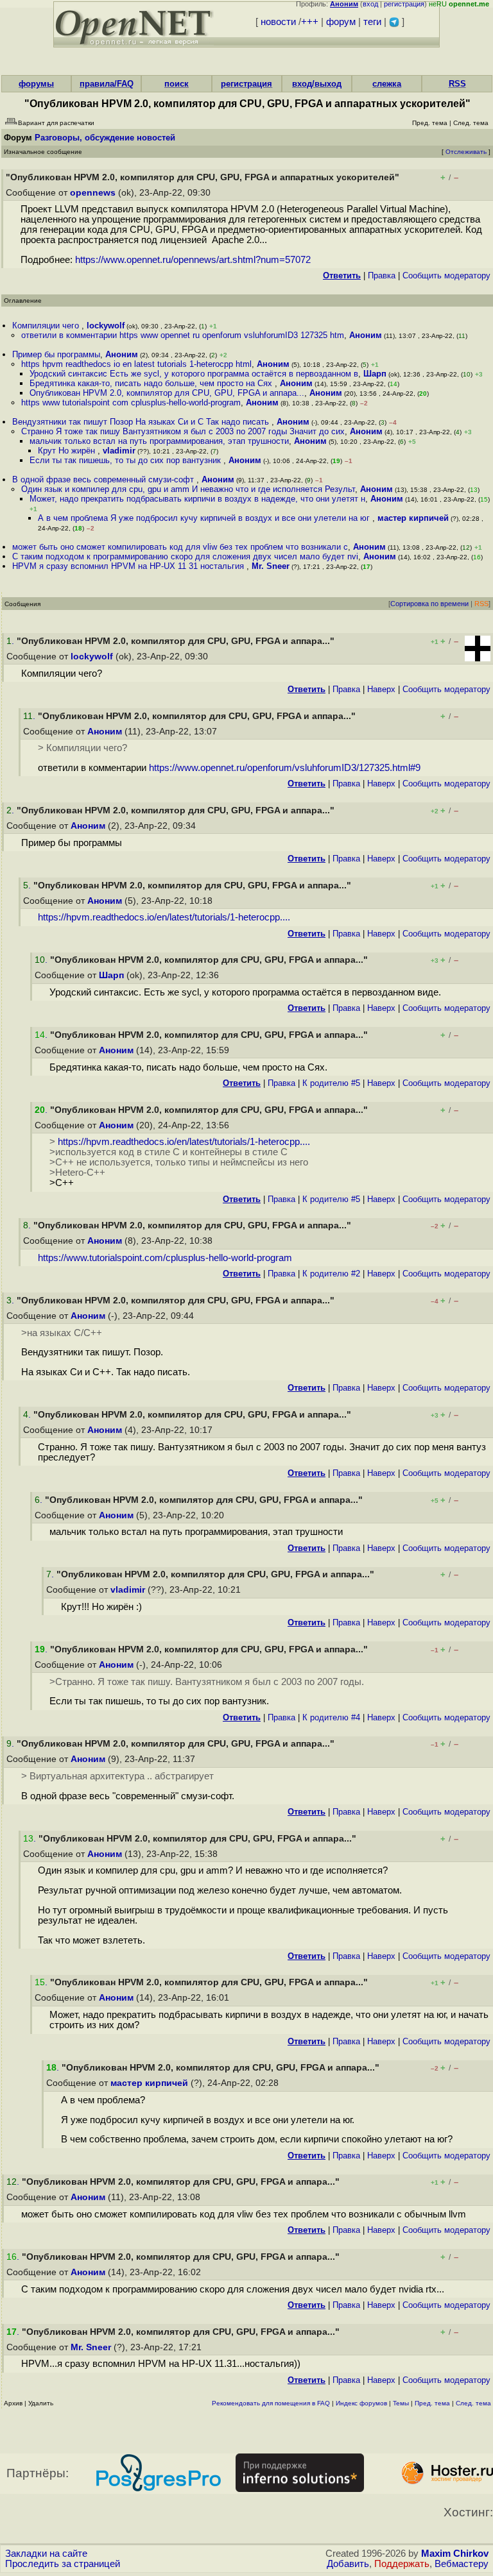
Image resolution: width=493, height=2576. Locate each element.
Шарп (375, 374)
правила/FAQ (107, 84)
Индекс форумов (361, 2403)
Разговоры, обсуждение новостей (105, 138)
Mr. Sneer (271, 566)
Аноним (366, 335)
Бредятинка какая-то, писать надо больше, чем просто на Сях (152, 383)
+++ (310, 22)
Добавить (348, 2564)
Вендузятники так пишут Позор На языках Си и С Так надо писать (142, 422)
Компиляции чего (47, 326)
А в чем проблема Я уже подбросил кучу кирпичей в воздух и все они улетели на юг (205, 518)
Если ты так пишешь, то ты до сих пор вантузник (126, 460)
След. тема (473, 2403)
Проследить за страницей (63, 2564)
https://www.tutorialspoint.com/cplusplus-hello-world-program (165, 1258)
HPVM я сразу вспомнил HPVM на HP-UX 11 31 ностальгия (129, 566)
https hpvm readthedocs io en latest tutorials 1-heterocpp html (136, 364)
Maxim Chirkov (455, 2554)
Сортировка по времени (429, 604)
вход (370, 4)
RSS (457, 84)
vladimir (119, 451)
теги (372, 22)
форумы (36, 84)
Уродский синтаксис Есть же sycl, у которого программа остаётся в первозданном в (194, 374)
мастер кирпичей (413, 518)
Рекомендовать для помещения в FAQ (271, 2403)
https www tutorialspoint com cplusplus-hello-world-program (131, 402)
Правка (382, 275)
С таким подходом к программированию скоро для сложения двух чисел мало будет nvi (185, 556)
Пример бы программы (56, 354)
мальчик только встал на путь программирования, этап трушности (159, 441)
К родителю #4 (331, 1717)
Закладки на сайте (46, 2554)
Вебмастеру (462, 2564)
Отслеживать (466, 152)
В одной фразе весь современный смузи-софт (104, 479)
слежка (387, 84)
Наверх (381, 689)
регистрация (404, 4)
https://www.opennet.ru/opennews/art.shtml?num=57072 (193, 260)
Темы (401, 2403)
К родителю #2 (331, 1274)
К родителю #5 (331, 1083)
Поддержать (402, 2564)
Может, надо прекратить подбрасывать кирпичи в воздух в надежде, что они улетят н (197, 499)
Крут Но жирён (68, 451)
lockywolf (106, 326)
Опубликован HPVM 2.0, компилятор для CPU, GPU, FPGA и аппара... (167, 393)
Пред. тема (432, 2403)
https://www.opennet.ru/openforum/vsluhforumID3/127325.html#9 (285, 768)
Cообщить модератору (446, 275)
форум (341, 22)
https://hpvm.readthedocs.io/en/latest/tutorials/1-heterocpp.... (164, 917)
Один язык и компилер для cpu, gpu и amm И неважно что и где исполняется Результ (188, 489)
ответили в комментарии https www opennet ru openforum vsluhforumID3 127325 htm (183, 335)
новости (278, 22)
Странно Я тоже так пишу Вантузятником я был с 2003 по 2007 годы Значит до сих (183, 431)
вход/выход (317, 84)
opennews (93, 193)
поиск (177, 84)
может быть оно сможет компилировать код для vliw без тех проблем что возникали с (180, 547)
